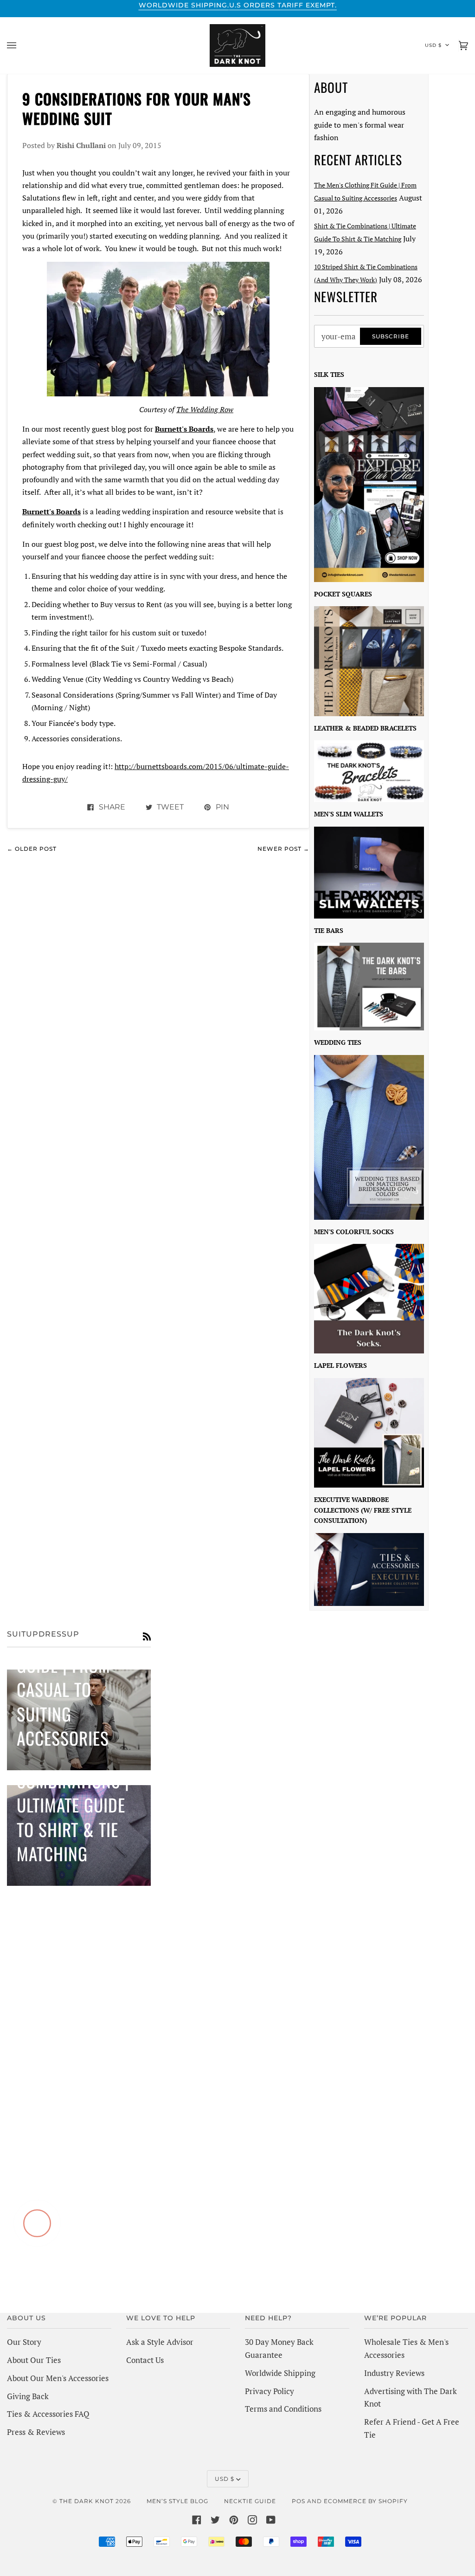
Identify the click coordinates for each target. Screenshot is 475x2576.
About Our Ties (34, 2360)
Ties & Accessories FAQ (48, 2414)
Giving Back (28, 2396)
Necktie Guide (250, 2501)
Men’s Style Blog (177, 2501)
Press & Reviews (36, 2432)
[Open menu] (21, 45)
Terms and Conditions (283, 2409)
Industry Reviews (394, 2373)
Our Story (24, 2342)
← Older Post (32, 849)
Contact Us (145, 2360)
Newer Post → (283, 849)
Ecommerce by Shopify (366, 2501)
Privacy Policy (270, 2391)
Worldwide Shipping (280, 2373)
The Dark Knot (87, 2501)
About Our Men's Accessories (58, 2378)
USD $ (433, 45)
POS (298, 2501)
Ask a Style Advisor (160, 2342)
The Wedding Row (205, 409)
